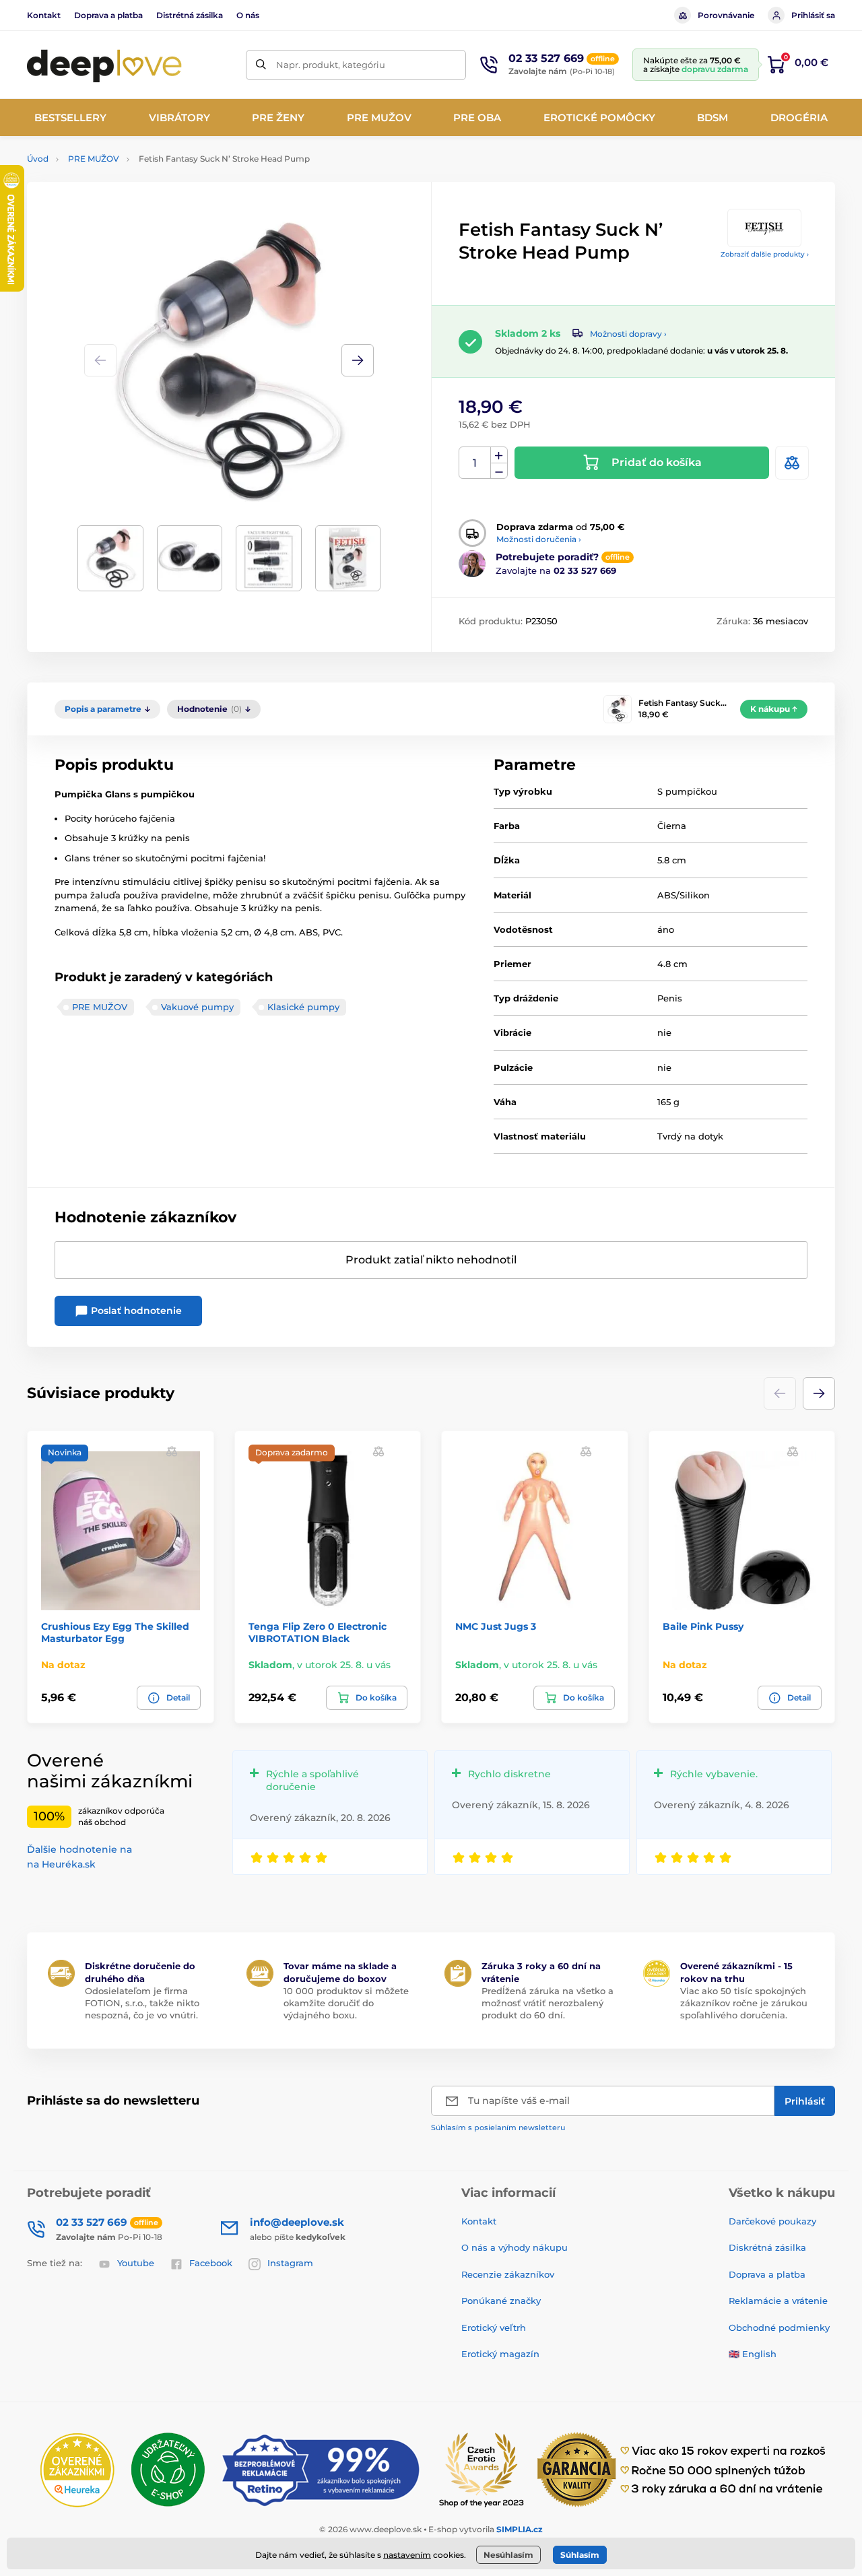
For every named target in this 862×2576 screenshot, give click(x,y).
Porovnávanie (726, 15)
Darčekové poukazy (772, 2221)
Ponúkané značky (501, 2301)
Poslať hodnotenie (135, 1311)
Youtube (136, 2263)
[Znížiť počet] (499, 471)
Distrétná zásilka (190, 15)
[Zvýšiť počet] (499, 455)
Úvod (38, 159)
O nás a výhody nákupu (515, 2247)
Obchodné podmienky (779, 2327)
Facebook (211, 2263)
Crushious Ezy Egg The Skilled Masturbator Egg (115, 1632)
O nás (248, 15)
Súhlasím (580, 2555)
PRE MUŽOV (94, 159)
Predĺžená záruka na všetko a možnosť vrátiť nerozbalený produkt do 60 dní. (548, 2003)
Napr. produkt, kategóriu (331, 65)
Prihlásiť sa (813, 15)
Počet (475, 463)
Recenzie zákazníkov (508, 2274)
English (759, 2354)
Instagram (290, 2263)
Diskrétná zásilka (767, 2247)
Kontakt (44, 15)
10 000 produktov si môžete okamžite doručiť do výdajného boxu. (346, 2003)
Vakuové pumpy (197, 1007)
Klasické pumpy (303, 1007)
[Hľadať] (261, 65)
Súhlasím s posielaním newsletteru (498, 2127)
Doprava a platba (108, 15)
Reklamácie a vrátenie (778, 2301)
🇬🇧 (734, 2354)
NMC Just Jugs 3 (496, 1626)
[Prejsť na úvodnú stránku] (104, 65)
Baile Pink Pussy (703, 1626)
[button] (358, 360)
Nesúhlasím (508, 2555)
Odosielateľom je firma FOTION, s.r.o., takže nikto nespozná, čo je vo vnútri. (142, 2003)
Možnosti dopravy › (628, 334)
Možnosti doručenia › (539, 539)
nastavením (407, 2555)
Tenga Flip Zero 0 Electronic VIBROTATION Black (318, 1632)
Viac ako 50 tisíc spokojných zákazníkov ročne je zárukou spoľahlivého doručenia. (744, 2003)
